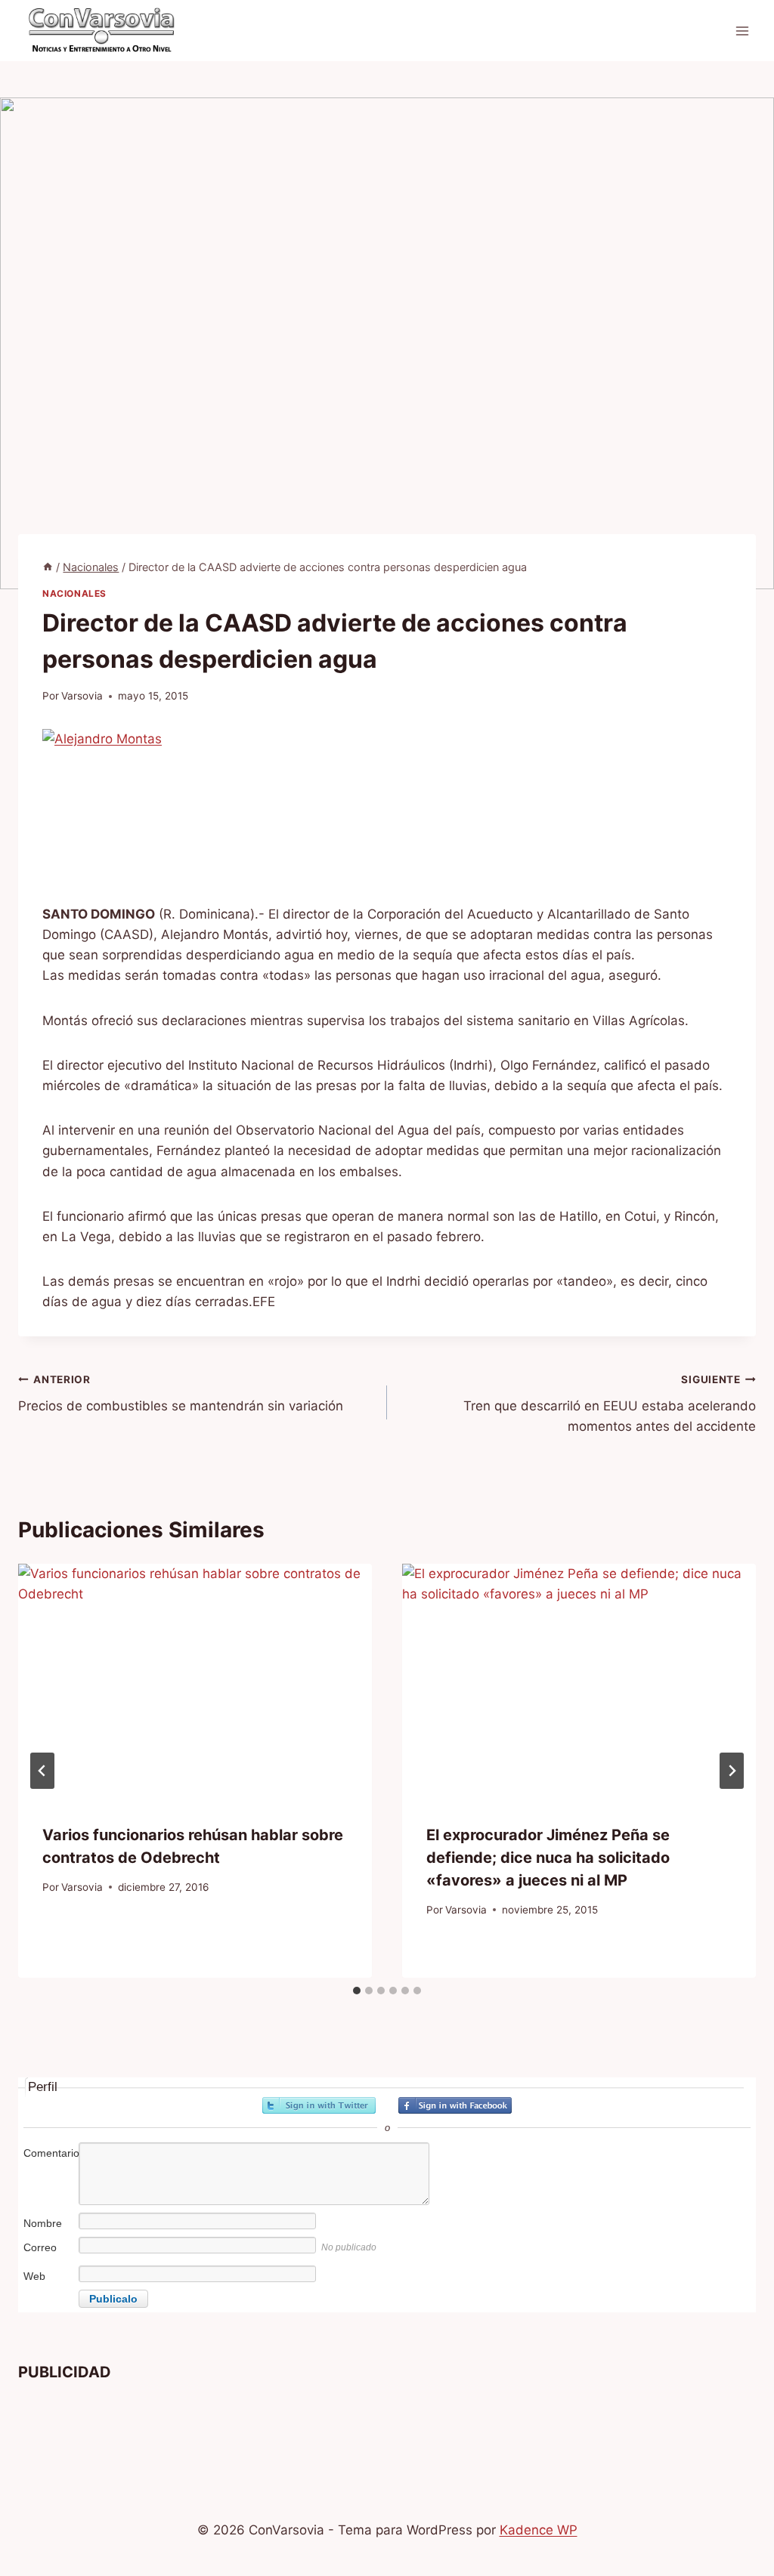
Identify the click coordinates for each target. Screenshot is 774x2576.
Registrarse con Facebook (455, 2105)
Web (34, 2276)
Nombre (43, 2223)
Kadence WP (539, 2530)
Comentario (50, 2153)
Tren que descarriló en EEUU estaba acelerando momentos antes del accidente (610, 1404)
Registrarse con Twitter (319, 2105)
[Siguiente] (732, 1771)
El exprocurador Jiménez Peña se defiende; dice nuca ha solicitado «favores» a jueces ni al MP (548, 1858)
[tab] (357, 1991)
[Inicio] (48, 567)
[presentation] (195, 1682)
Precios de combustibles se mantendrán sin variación (181, 1393)
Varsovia (82, 696)
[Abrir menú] (742, 31)
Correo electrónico (50, 2255)
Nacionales (74, 593)
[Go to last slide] (42, 1771)
